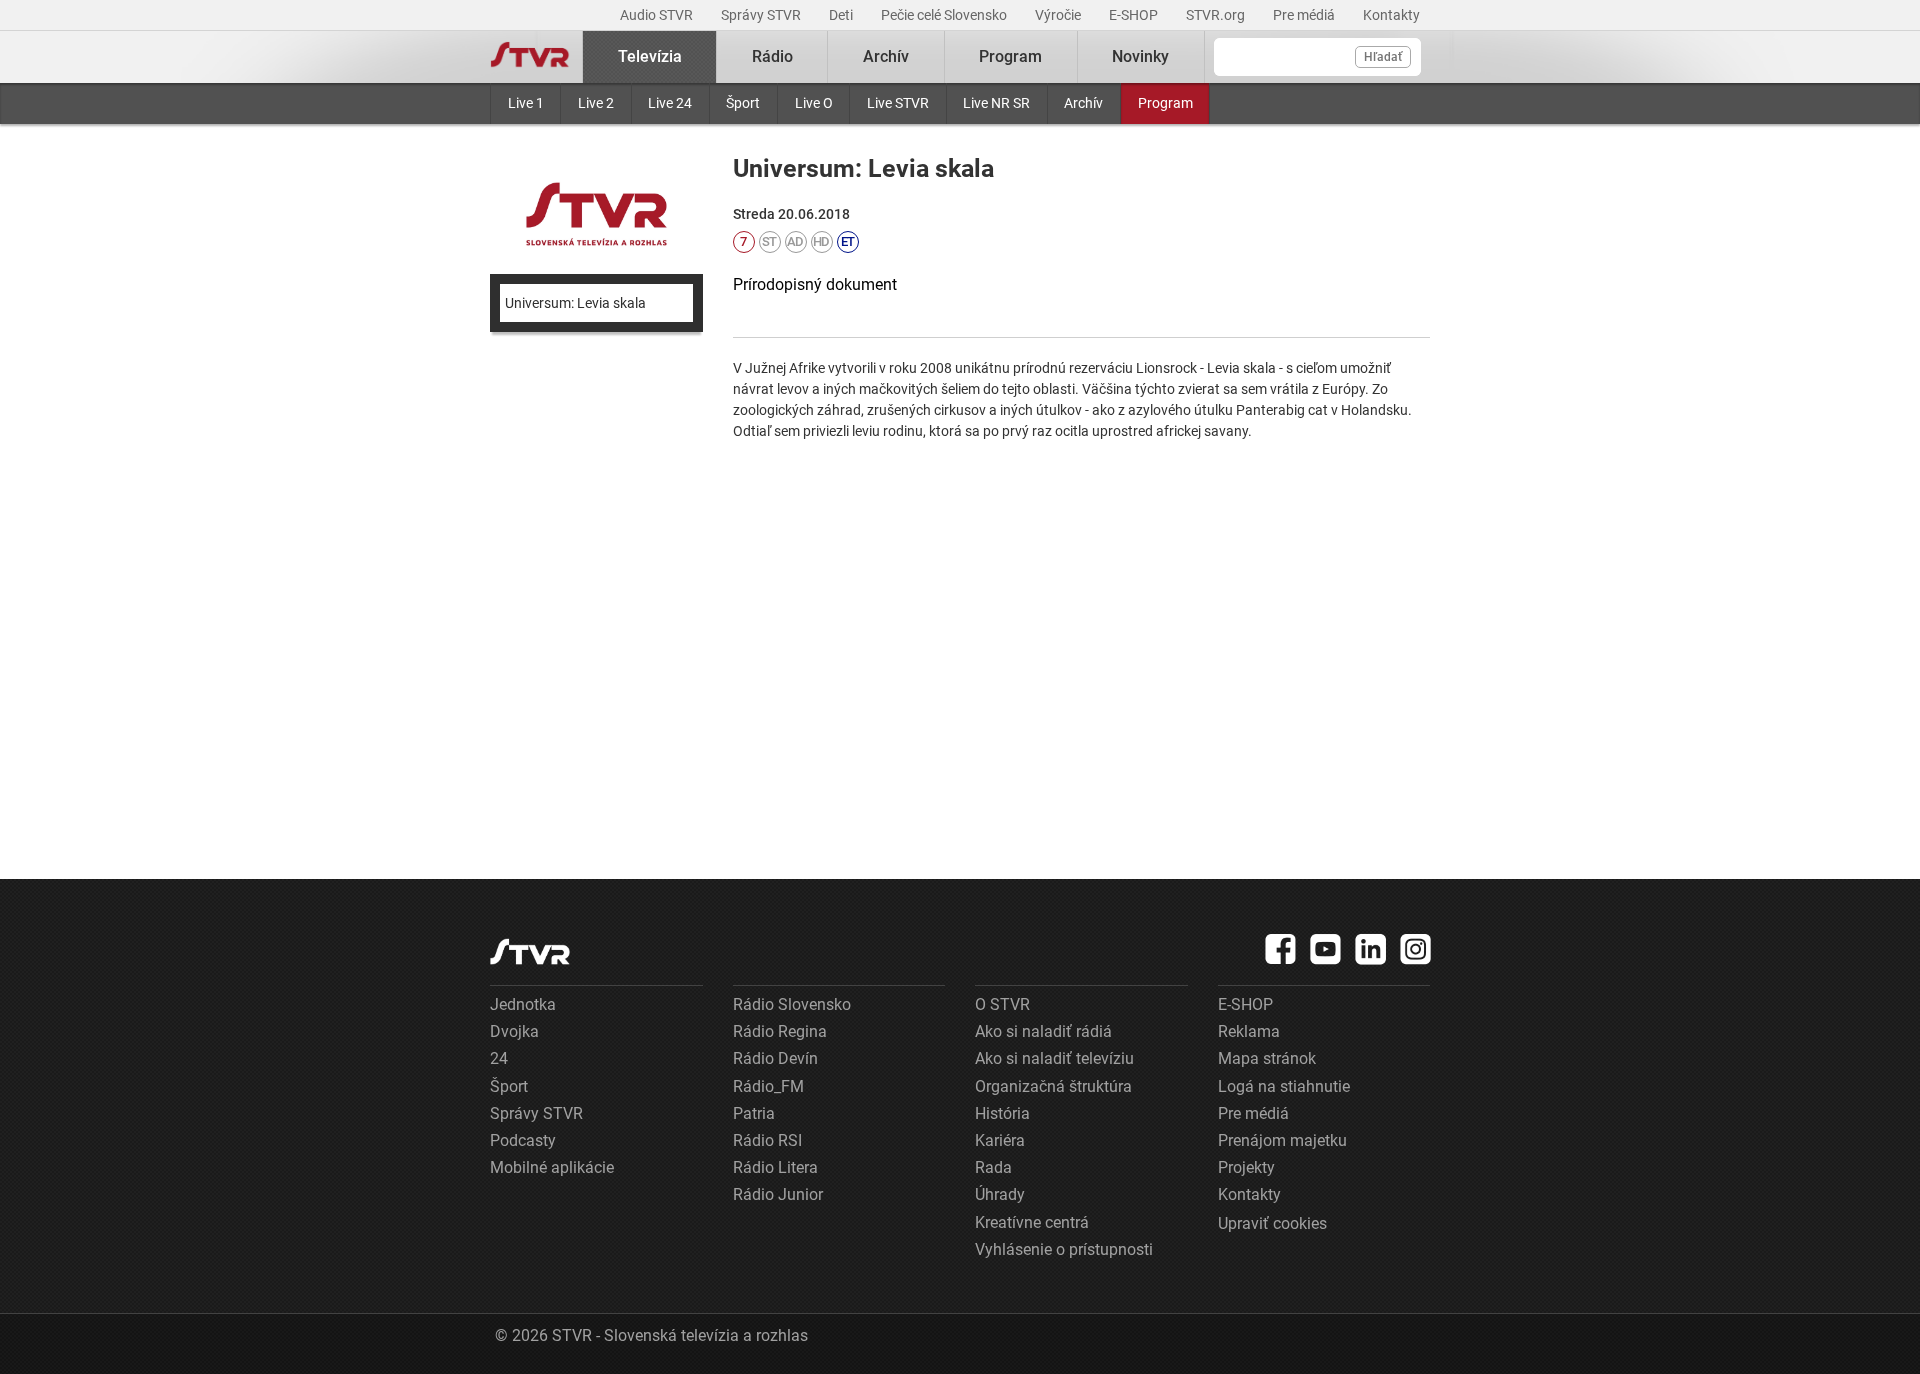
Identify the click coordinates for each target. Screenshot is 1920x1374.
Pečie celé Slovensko (945, 15)
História (1002, 1113)
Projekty (1246, 1167)
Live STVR (898, 103)
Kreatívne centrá (1032, 1222)
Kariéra (1000, 1140)
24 (499, 1058)
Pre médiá (1305, 15)
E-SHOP (1135, 15)
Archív (1083, 103)
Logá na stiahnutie (1284, 1086)
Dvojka (514, 1031)
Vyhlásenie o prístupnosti (1064, 1249)
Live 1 (526, 103)
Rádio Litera (775, 1167)
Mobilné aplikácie (552, 1167)
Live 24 (670, 103)
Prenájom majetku (1282, 1140)
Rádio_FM (768, 1086)
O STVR (1002, 1004)
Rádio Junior (778, 1194)
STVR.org (1217, 15)
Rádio (772, 56)
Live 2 (596, 103)
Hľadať (1383, 57)
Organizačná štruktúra (1053, 1086)
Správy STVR (762, 15)
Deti (842, 15)
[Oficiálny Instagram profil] (1416, 949)
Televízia (650, 56)
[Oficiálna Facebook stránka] (1281, 949)
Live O (814, 103)
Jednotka (523, 1004)
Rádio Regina (780, 1031)
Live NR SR (996, 103)
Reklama (1249, 1031)
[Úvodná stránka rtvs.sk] (530, 57)
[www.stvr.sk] (530, 951)
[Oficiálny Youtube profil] (1326, 949)
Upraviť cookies (1272, 1223)
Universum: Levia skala (575, 303)
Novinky (1140, 56)
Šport (743, 103)
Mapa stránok (1267, 1058)
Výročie (1059, 15)
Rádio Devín (775, 1058)
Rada (993, 1167)
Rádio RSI (767, 1140)
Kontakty (1391, 15)
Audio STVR (658, 15)
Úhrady (1000, 1194)
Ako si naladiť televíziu (1054, 1058)
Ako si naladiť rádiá (1043, 1031)
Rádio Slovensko (792, 1004)
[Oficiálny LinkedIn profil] (1371, 949)
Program (1165, 103)
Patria (754, 1113)
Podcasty (523, 1140)
